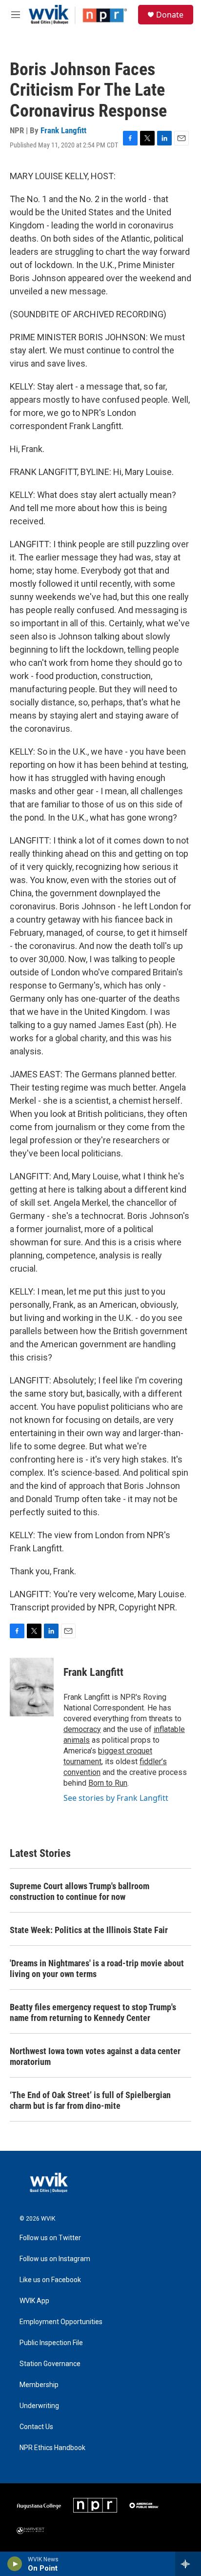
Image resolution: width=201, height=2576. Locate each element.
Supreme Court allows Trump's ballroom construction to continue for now (80, 1891)
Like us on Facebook (50, 2280)
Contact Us (36, 2427)
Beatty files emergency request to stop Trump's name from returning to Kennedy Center (93, 2012)
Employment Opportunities (61, 2322)
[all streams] (188, 2564)
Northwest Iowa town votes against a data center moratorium (95, 2056)
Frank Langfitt (63, 130)
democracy (82, 1729)
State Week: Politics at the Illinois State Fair (89, 1930)
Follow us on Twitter (50, 2238)
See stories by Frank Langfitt (116, 1798)
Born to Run (108, 1783)
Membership (39, 2385)
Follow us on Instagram (55, 2259)
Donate (170, 15)
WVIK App (34, 2301)
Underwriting (39, 2406)
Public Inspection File (51, 2343)
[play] (15, 2564)
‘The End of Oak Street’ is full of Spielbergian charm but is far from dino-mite (90, 2100)
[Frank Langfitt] (32, 1687)
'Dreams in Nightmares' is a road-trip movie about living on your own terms (97, 1968)
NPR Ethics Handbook (52, 2448)
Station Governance (50, 2364)
